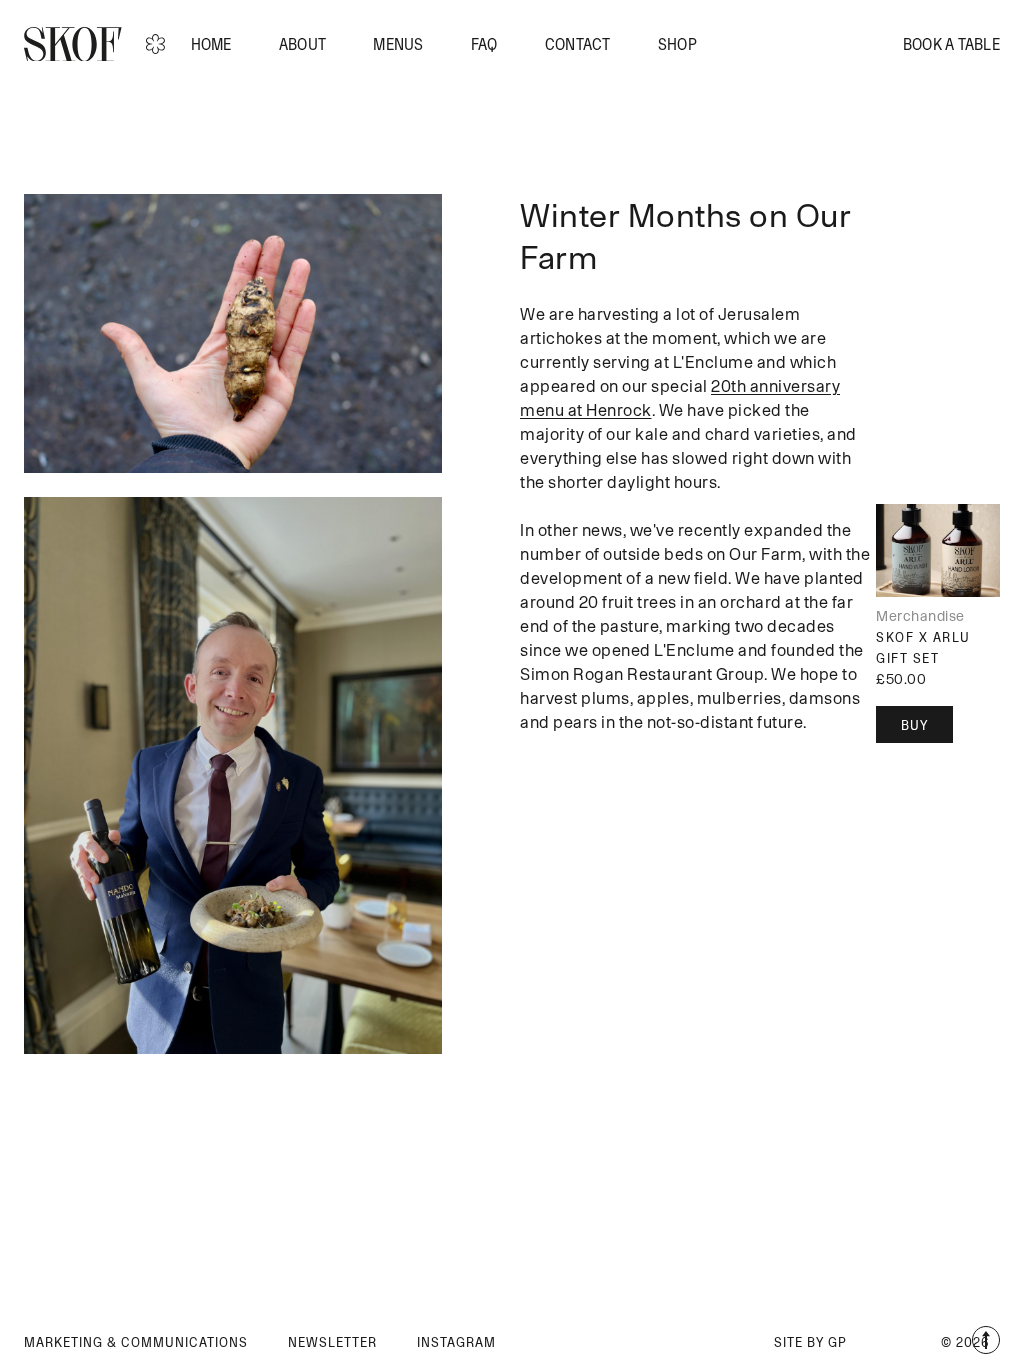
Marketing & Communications (136, 1342)
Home (211, 44)
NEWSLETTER (332, 1342)
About (302, 44)
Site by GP (810, 1342)
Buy (914, 725)
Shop (677, 44)
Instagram (456, 1342)
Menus (398, 44)
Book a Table (951, 44)
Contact (578, 44)
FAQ (484, 44)
